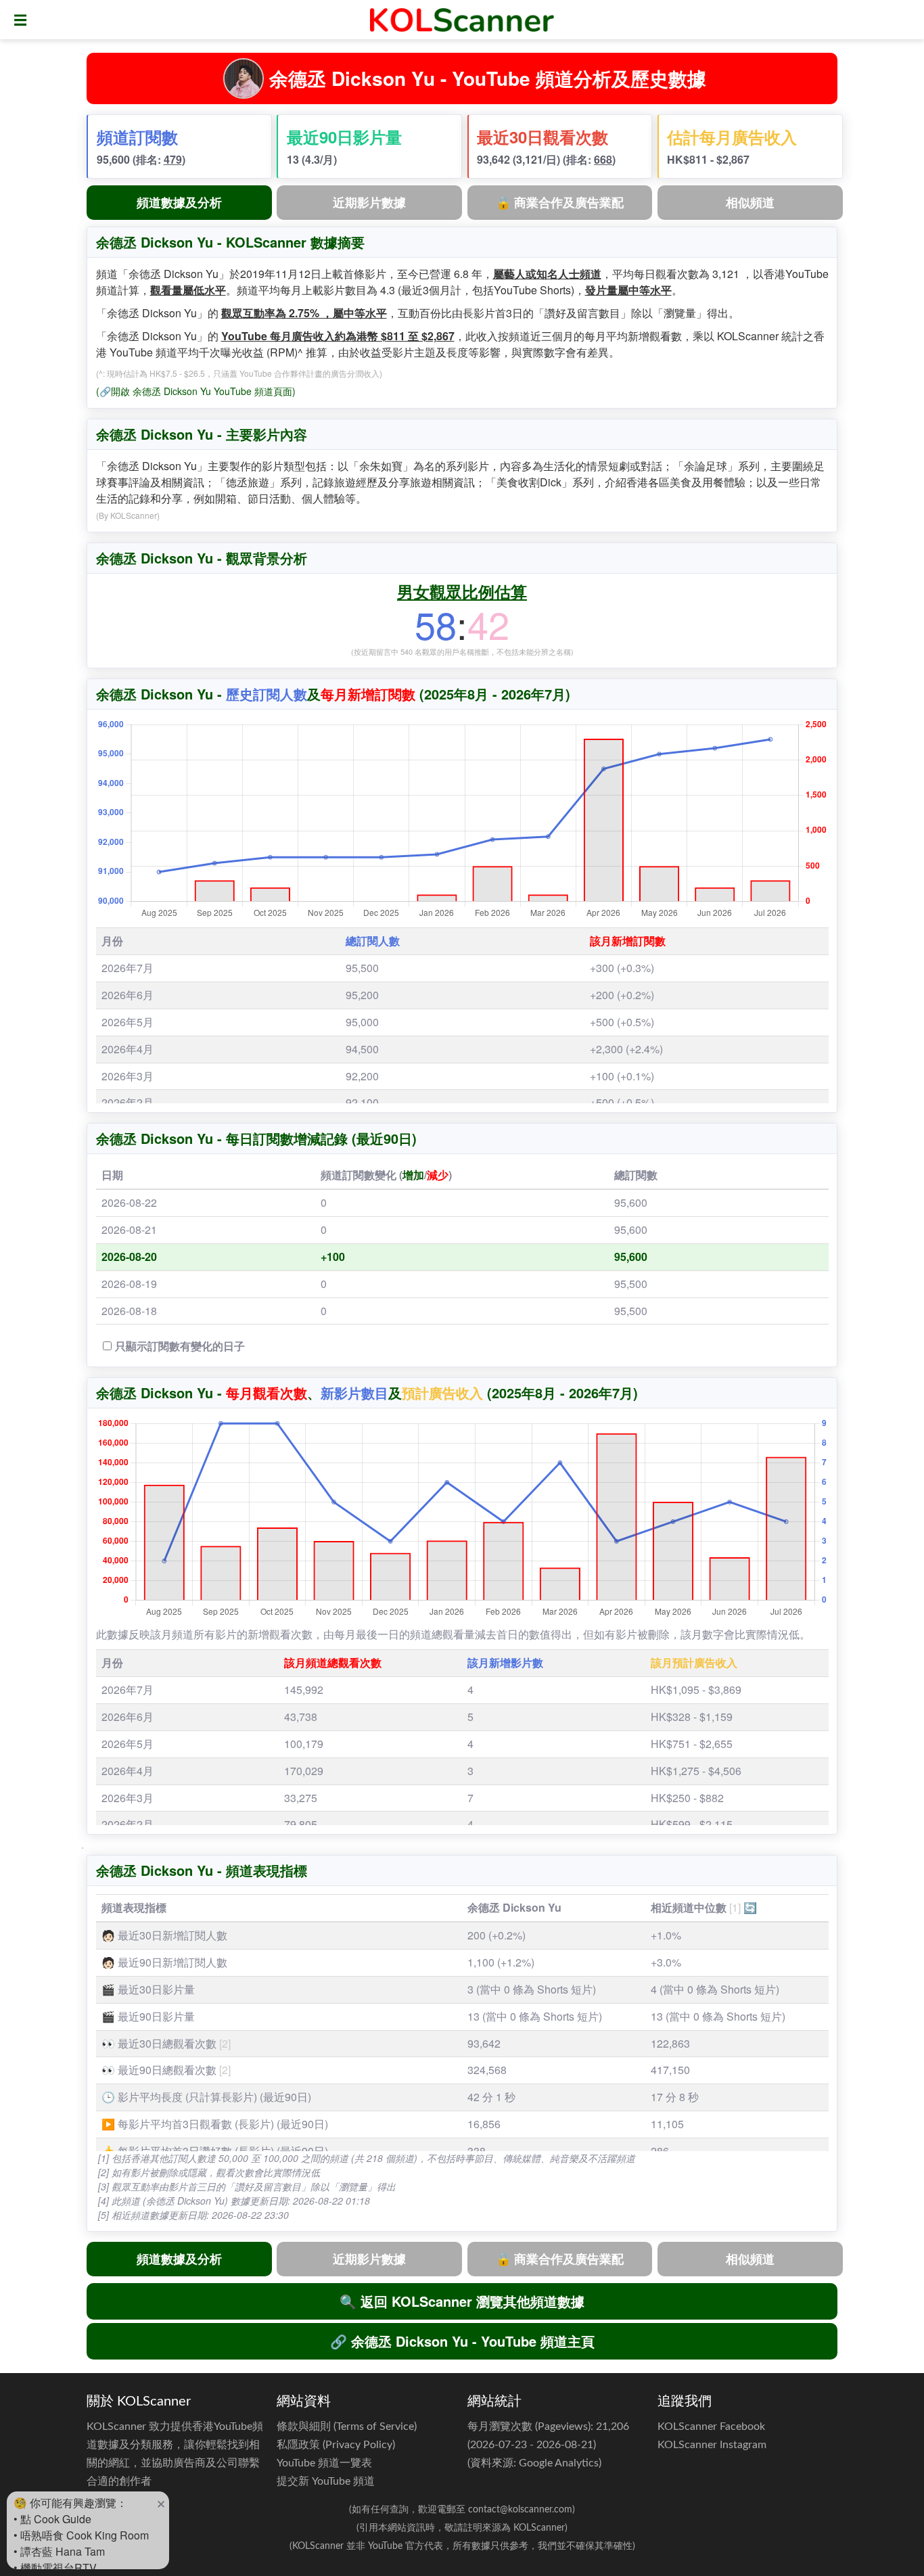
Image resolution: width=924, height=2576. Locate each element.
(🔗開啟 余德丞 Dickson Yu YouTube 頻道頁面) (196, 391)
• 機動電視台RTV (55, 2568)
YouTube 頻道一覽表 (324, 2463)
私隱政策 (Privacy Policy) (336, 2445)
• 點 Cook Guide (52, 2519)
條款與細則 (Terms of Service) (347, 2426)
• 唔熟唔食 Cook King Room (81, 2535)
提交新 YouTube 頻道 (326, 2481)
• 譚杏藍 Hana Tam (59, 2551)
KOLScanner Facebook (711, 2426)
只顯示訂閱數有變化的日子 (180, 1346)
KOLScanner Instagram (712, 2445)
